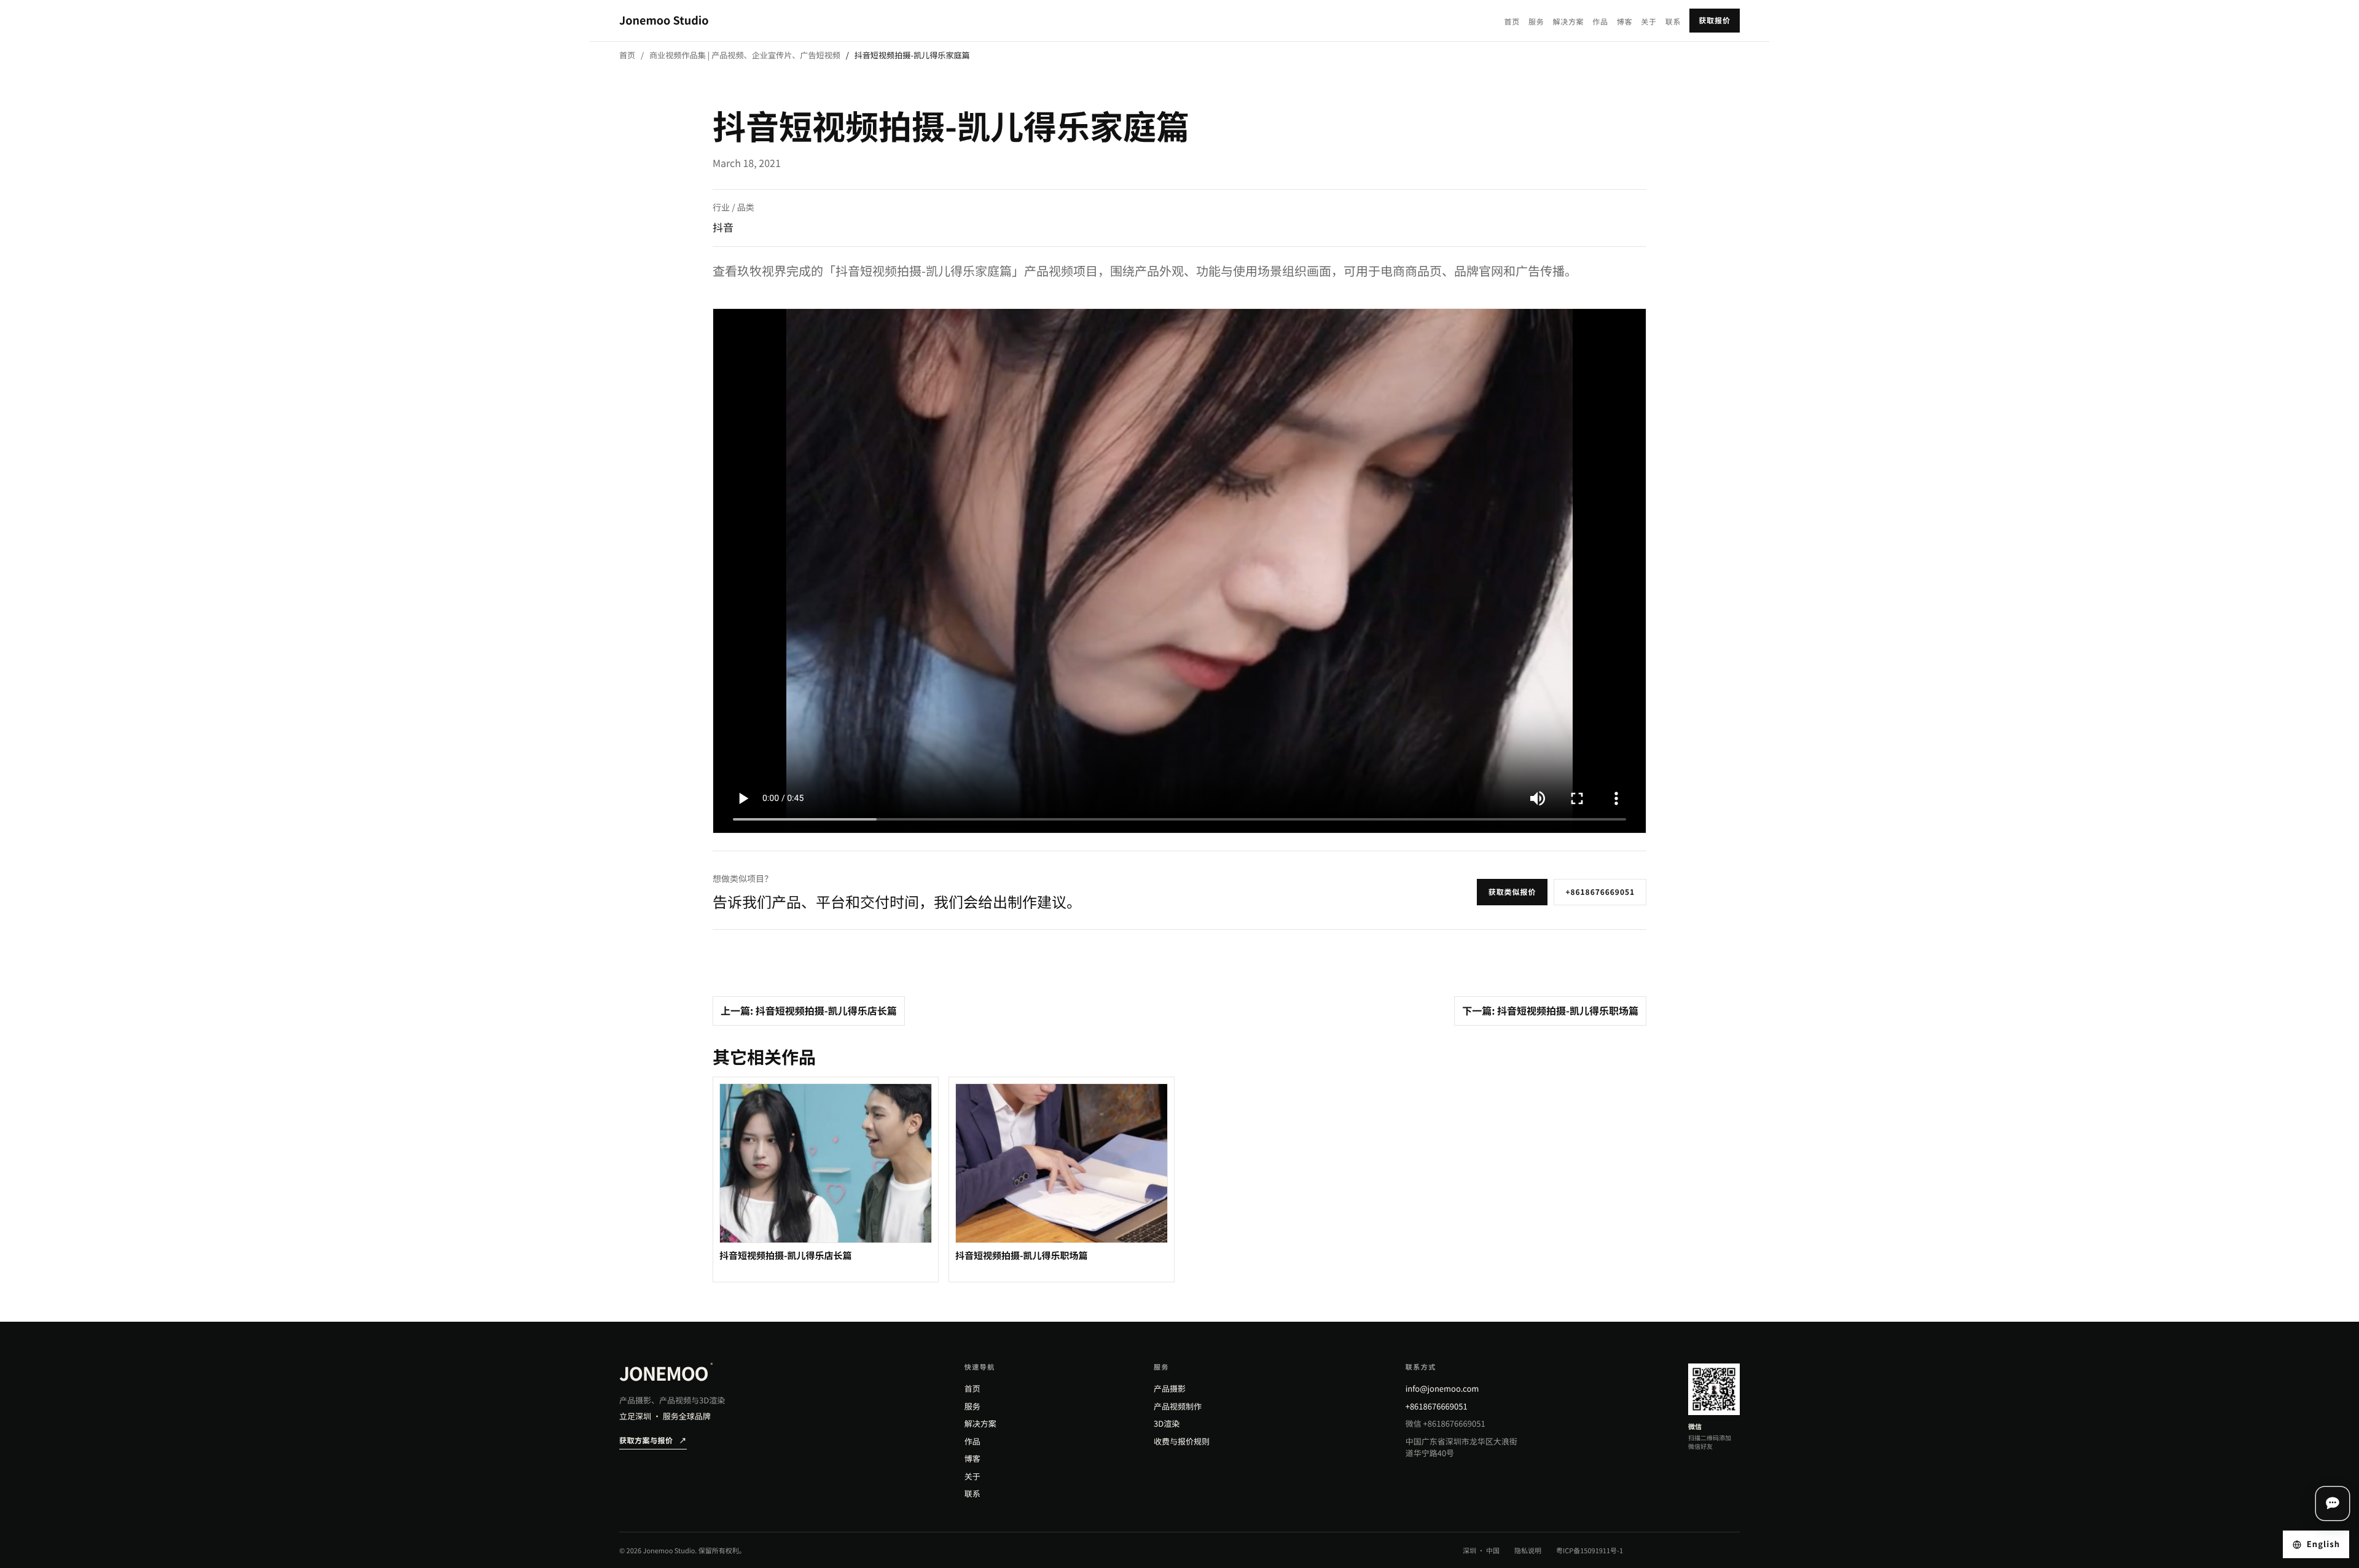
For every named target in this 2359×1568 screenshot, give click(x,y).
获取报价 (1715, 21)
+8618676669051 (1600, 892)
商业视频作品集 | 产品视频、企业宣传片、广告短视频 (745, 55)
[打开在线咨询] (2333, 1504)
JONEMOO (666, 1373)
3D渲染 (1167, 1423)
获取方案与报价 (653, 1441)
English (2323, 1544)
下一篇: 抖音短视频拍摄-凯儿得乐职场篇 (1550, 1010)
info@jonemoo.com (1442, 1388)
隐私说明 (1528, 1551)
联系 (1673, 22)
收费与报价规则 (1182, 1441)
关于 (1649, 22)
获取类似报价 (1512, 892)
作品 (1600, 22)
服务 (1536, 22)
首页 (1512, 22)
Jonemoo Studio (664, 20)
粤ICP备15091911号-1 (1590, 1551)
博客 (1625, 22)
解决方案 (1568, 22)
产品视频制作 (1178, 1406)
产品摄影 (1170, 1388)
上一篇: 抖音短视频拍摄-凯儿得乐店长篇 (809, 1010)
